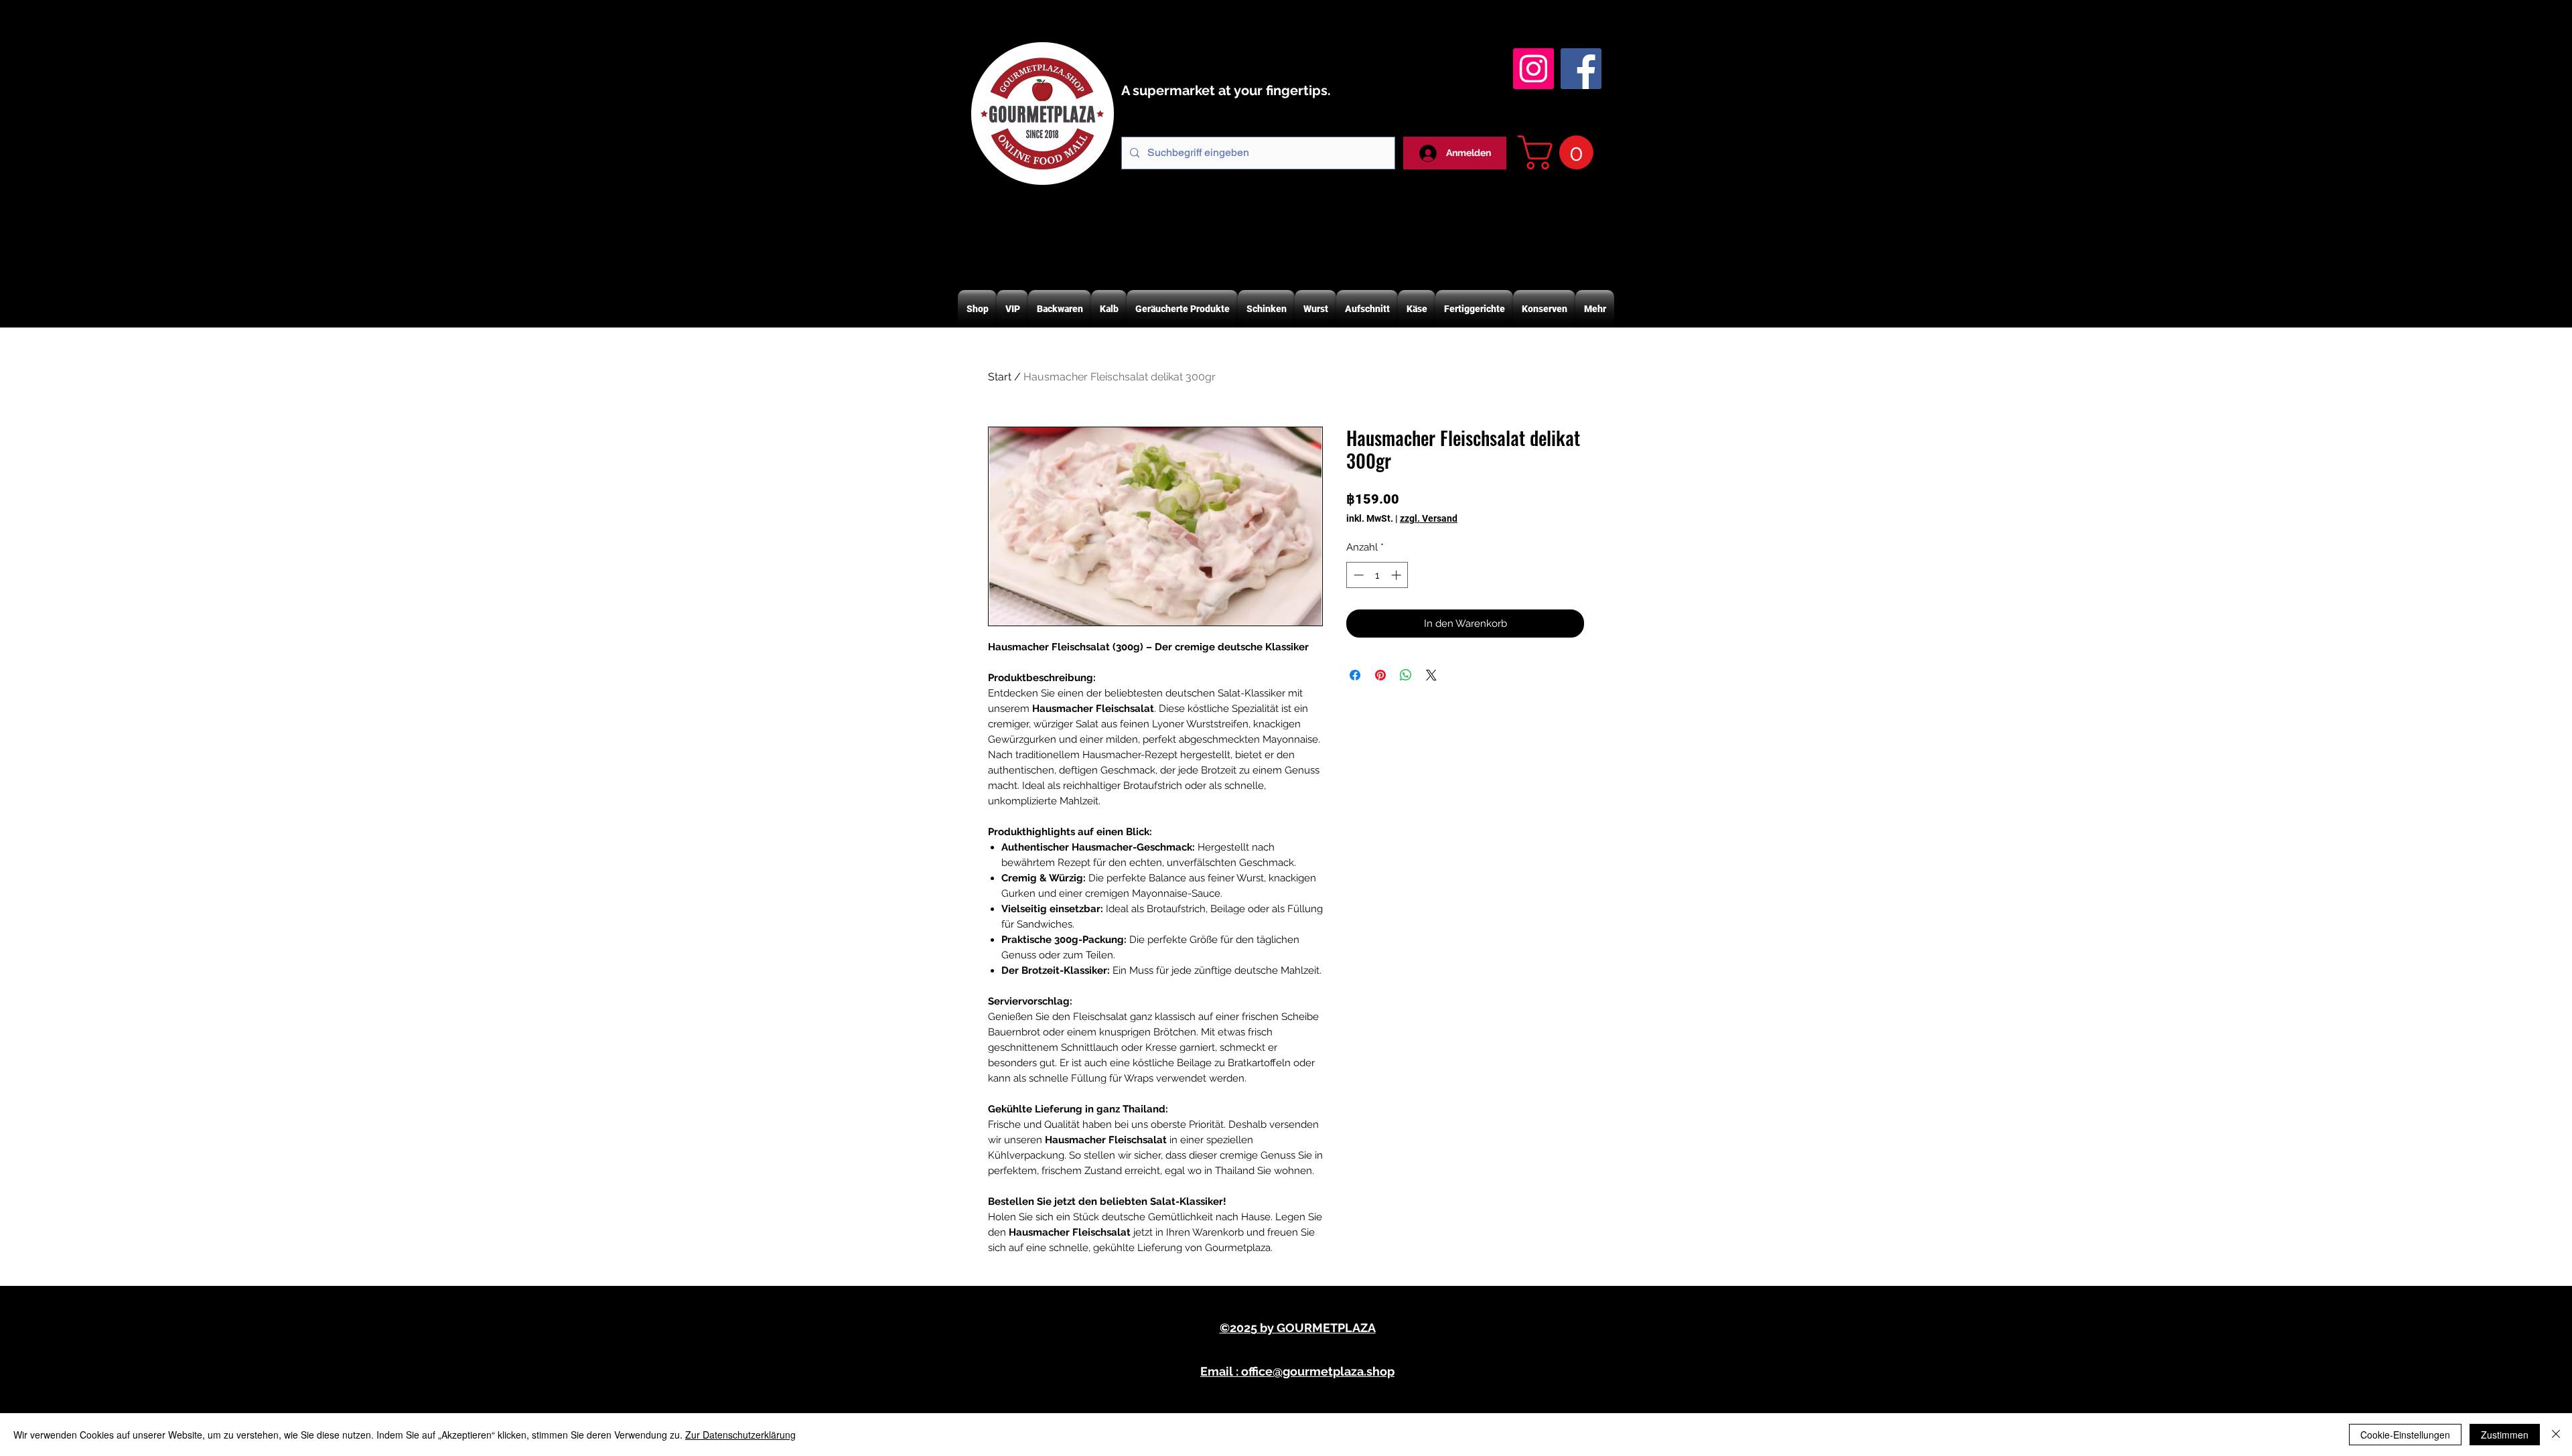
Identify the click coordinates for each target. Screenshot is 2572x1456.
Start (1000, 377)
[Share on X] (1431, 675)
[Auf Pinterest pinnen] (1380, 675)
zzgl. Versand (1429, 518)
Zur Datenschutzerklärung (740, 1435)
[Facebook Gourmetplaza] (1581, 69)
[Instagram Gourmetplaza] (1533, 69)
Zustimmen (2505, 1435)
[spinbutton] (1377, 575)
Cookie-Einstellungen (2405, 1435)
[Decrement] (1357, 575)
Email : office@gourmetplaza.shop (1297, 1371)
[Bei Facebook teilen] (1355, 675)
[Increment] (1398, 575)
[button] (1560, 152)
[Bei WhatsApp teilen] (1406, 675)
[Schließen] (2556, 1435)
